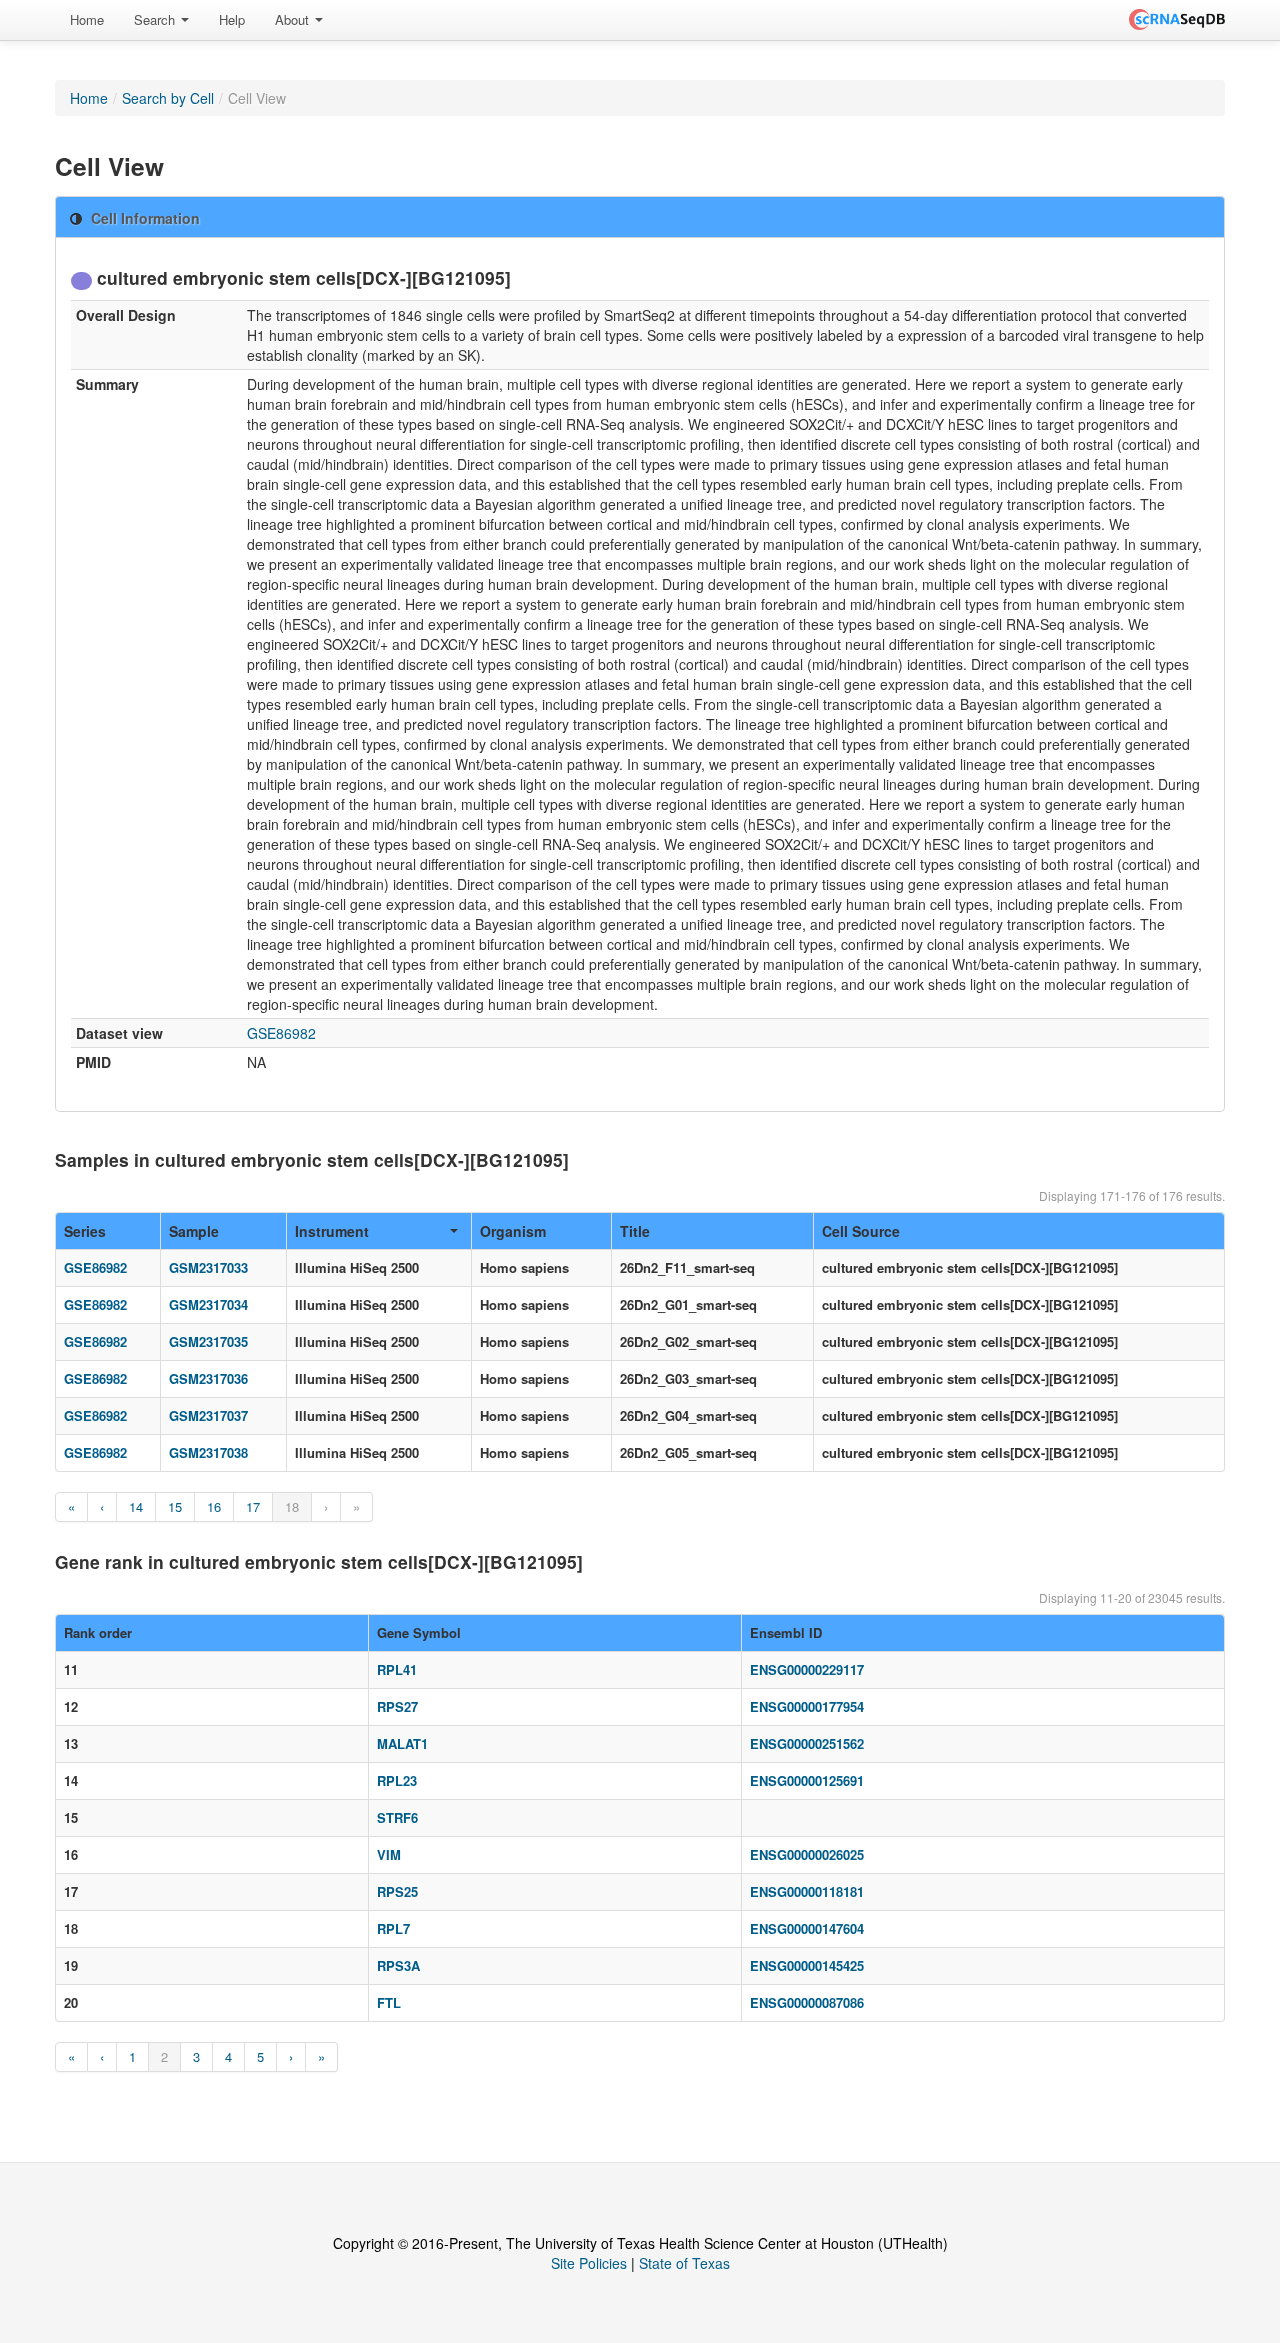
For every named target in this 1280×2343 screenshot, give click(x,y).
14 (136, 1506)
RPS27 (397, 1706)
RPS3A (398, 1965)
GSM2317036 (208, 1378)
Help (232, 19)
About (294, 19)
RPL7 (393, 1928)
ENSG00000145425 (807, 1965)
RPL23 (397, 1780)
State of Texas (684, 2263)
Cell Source (861, 1231)
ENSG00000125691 (807, 1780)
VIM (389, 1854)
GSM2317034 (208, 1304)
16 (214, 1506)
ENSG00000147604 (807, 1928)
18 (292, 1506)
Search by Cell (168, 98)
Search (156, 19)
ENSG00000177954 (807, 1706)
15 (175, 1506)
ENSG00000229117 (807, 1669)
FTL (389, 2002)
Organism (513, 1231)
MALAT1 (402, 1743)
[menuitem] (87, 20)
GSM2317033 (208, 1267)
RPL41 (397, 1669)
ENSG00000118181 (807, 1891)
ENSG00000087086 (807, 2002)
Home (87, 19)
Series (85, 1231)
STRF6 (397, 1817)
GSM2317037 (208, 1415)
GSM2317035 (208, 1341)
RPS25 (397, 1891)
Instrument (332, 1231)
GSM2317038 (208, 1452)
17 (253, 1506)
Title (635, 1231)
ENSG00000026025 (807, 1854)
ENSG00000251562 (807, 1743)
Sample (194, 1231)
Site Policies (589, 2263)
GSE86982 (281, 1033)
